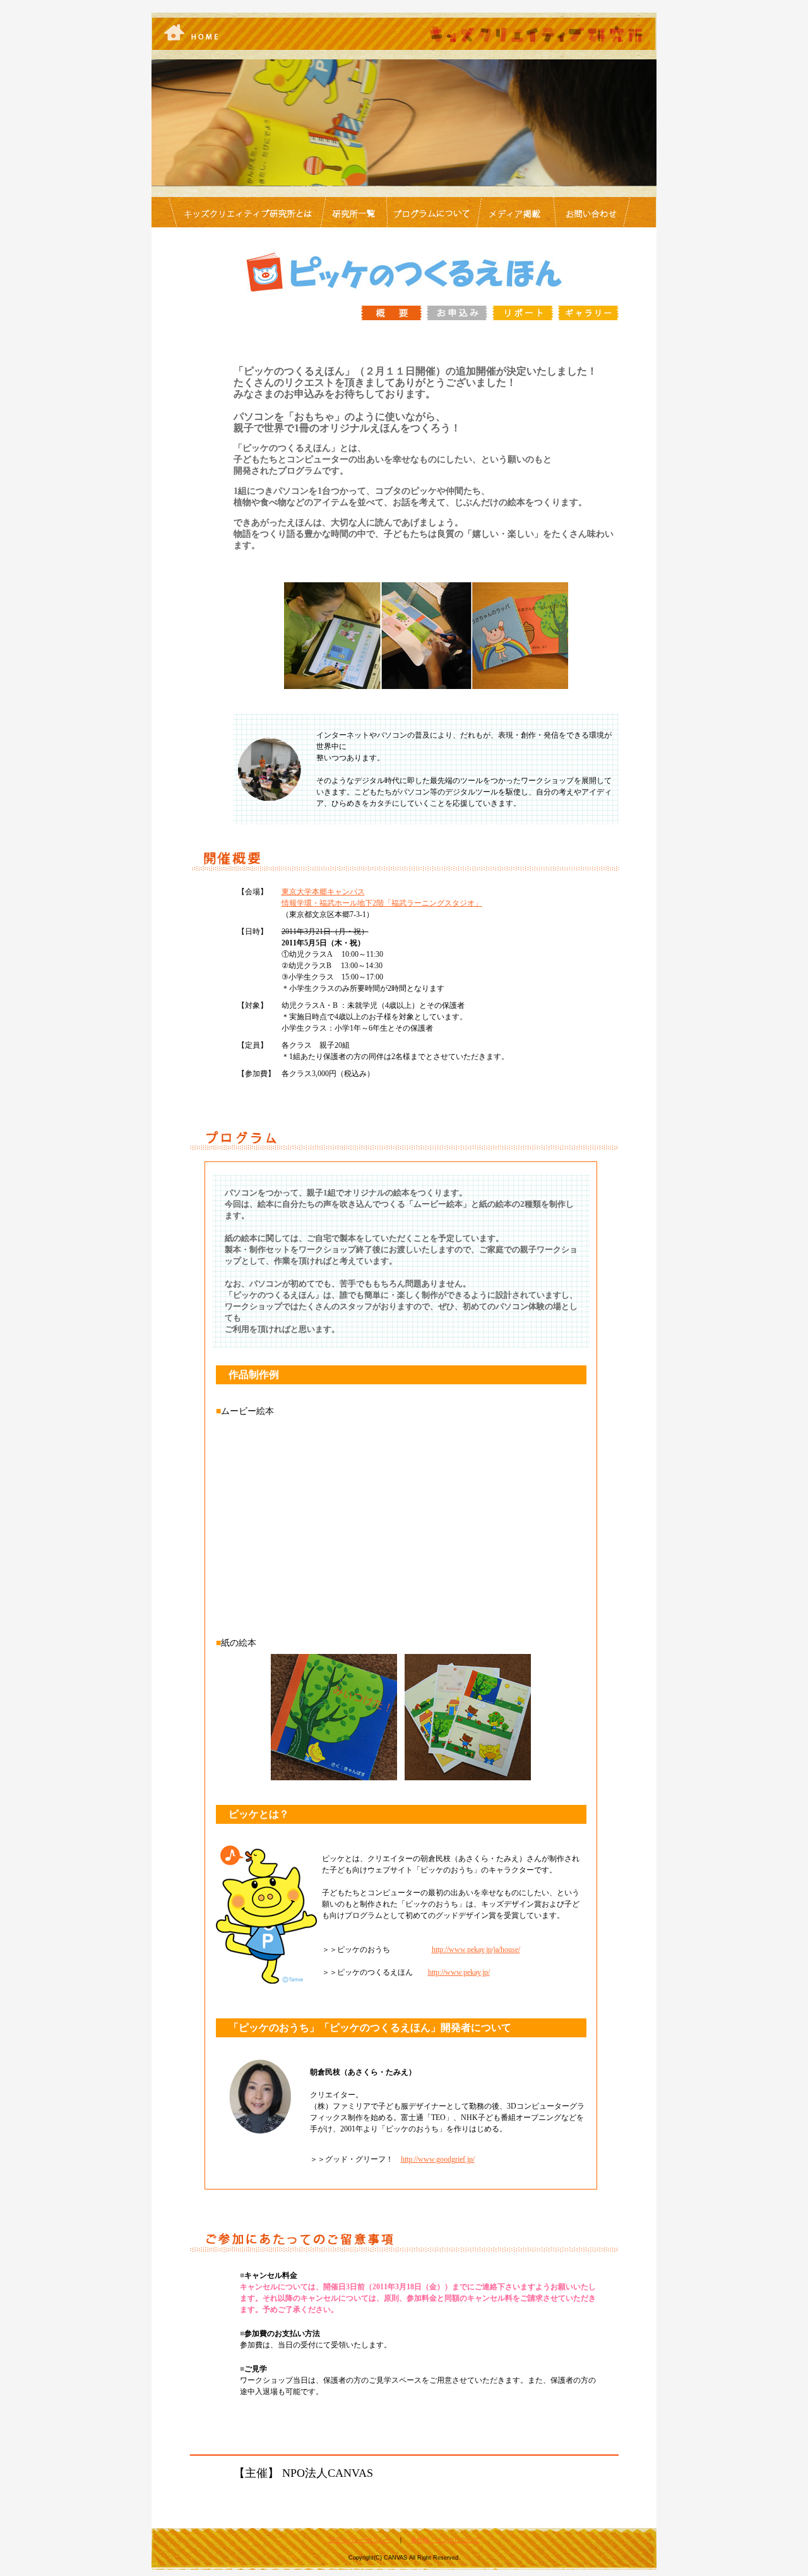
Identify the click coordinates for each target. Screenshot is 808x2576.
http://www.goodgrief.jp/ (438, 2159)
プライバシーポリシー (360, 2540)
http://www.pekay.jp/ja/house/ (476, 1950)
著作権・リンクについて (445, 2540)
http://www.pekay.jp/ (459, 1972)
